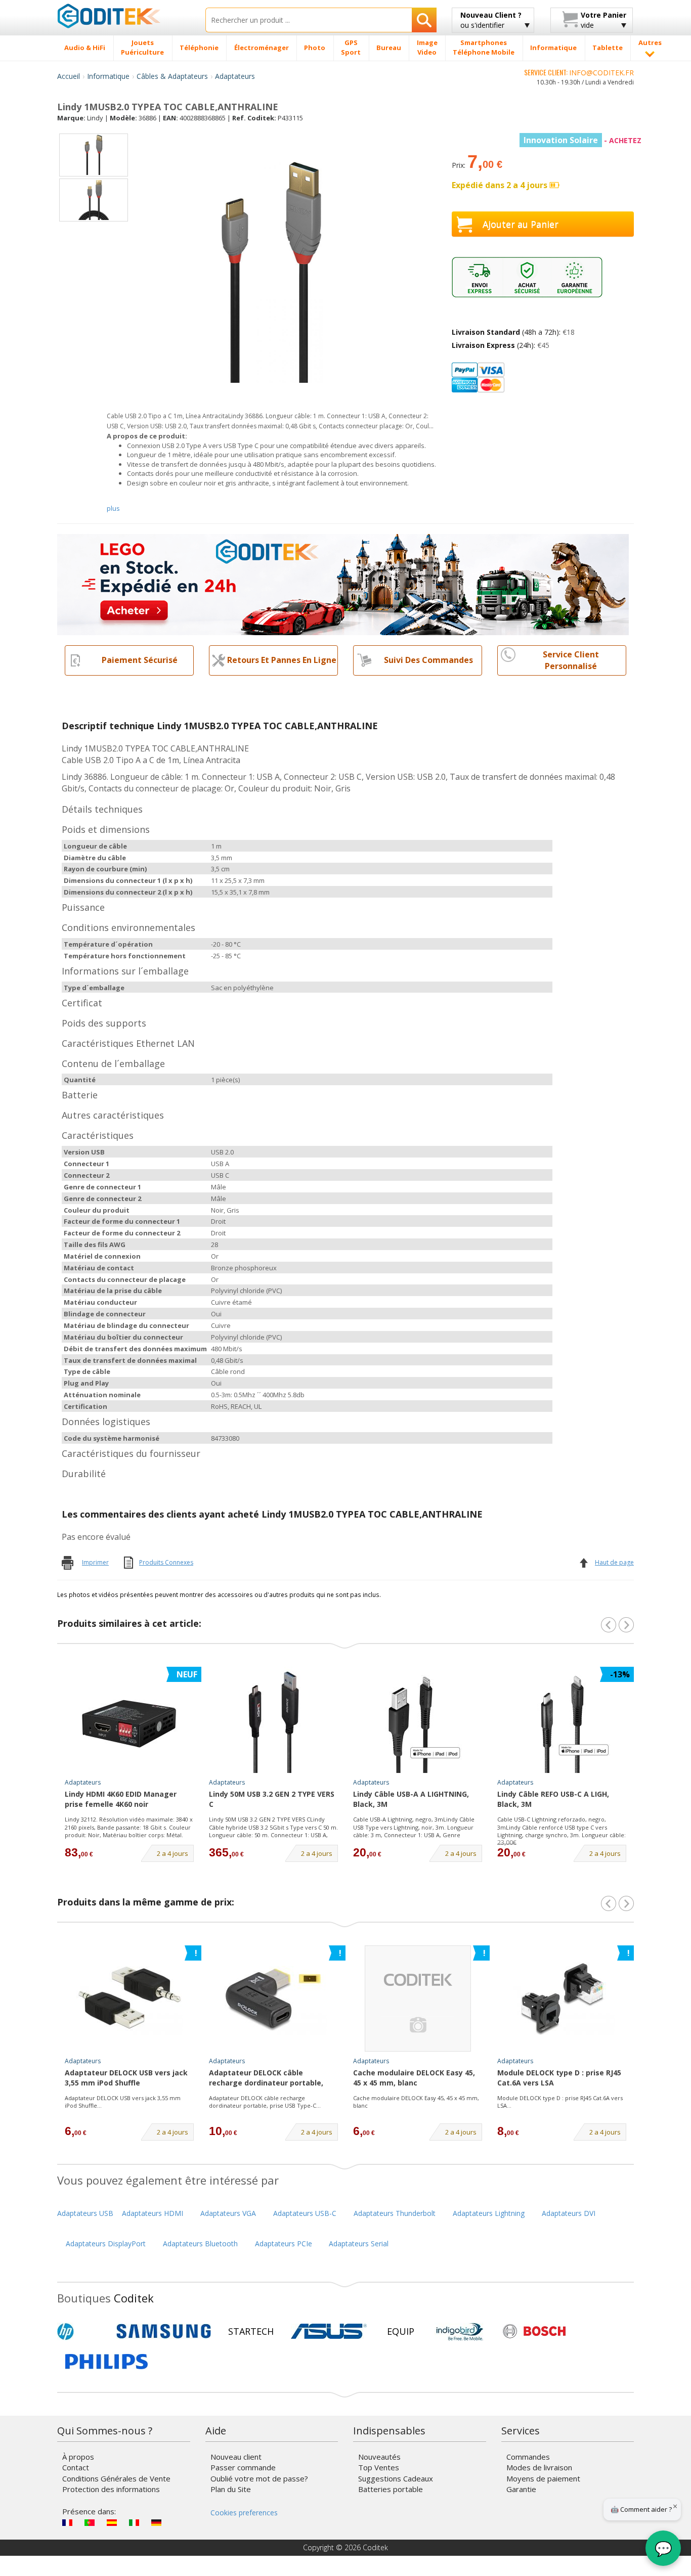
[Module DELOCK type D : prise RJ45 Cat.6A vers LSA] (562, 1998)
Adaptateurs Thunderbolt (395, 2213)
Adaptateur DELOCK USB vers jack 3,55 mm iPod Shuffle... (123, 2102)
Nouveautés (379, 2457)
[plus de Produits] (626, 1903)
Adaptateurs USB (85, 2213)
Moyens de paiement (543, 2478)
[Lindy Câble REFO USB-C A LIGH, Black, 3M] (562, 1720)
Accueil (69, 76)
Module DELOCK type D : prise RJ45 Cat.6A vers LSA (559, 2078)
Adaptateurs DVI (569, 2213)
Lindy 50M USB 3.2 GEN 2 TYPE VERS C (272, 1799)
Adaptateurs (235, 76)
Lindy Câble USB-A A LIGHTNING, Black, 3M (411, 1799)
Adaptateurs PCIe (284, 2244)
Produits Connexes (166, 1562)
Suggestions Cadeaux (396, 2478)
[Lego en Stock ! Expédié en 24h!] (343, 583)
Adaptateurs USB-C (305, 2213)
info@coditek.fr (601, 73)
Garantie (521, 2489)
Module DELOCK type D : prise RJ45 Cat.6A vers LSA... (560, 2102)
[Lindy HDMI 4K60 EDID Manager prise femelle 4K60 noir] (129, 1720)
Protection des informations (111, 2489)
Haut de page (614, 1562)
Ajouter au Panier (521, 224)
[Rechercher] (424, 20)
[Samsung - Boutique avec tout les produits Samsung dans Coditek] (164, 2331)
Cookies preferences (244, 2513)
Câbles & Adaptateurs (172, 76)
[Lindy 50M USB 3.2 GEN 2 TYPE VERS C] (274, 1720)
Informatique (108, 76)
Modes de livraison (539, 2467)
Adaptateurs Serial (359, 2244)
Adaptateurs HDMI (153, 2213)
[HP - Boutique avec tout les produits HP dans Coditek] (82, 2331)
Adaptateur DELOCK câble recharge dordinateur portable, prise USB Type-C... (265, 2102)
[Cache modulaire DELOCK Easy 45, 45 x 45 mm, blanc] (418, 1998)
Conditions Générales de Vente (116, 2478)
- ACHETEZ (582, 140)
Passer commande (243, 2467)
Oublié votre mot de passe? (259, 2478)
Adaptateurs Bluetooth (200, 2244)
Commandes (528, 2457)
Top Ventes (379, 2467)
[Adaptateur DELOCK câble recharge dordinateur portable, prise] (274, 1998)
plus (113, 508)
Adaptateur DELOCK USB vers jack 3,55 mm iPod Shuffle (126, 2078)
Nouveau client (236, 2457)
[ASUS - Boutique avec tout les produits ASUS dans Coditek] (329, 2331)
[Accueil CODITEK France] (124, 16)
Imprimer (95, 1562)
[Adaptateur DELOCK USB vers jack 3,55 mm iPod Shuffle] (129, 1998)
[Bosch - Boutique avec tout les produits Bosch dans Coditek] (534, 2331)
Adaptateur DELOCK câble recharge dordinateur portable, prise (266, 2078)
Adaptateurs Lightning (489, 2213)
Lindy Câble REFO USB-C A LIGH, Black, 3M (553, 1799)
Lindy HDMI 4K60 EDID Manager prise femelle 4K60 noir (121, 1799)
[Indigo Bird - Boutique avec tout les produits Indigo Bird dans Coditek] (460, 2331)
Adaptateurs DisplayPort (106, 2244)
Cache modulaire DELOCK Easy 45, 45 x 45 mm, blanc (414, 2078)
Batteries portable (391, 2489)
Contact (76, 2467)
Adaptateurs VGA (228, 2213)
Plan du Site (231, 2489)
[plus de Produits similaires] (626, 1625)
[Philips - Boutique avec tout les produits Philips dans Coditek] (106, 2362)
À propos (78, 2457)
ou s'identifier (491, 20)
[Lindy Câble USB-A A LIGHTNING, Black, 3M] (418, 1720)
